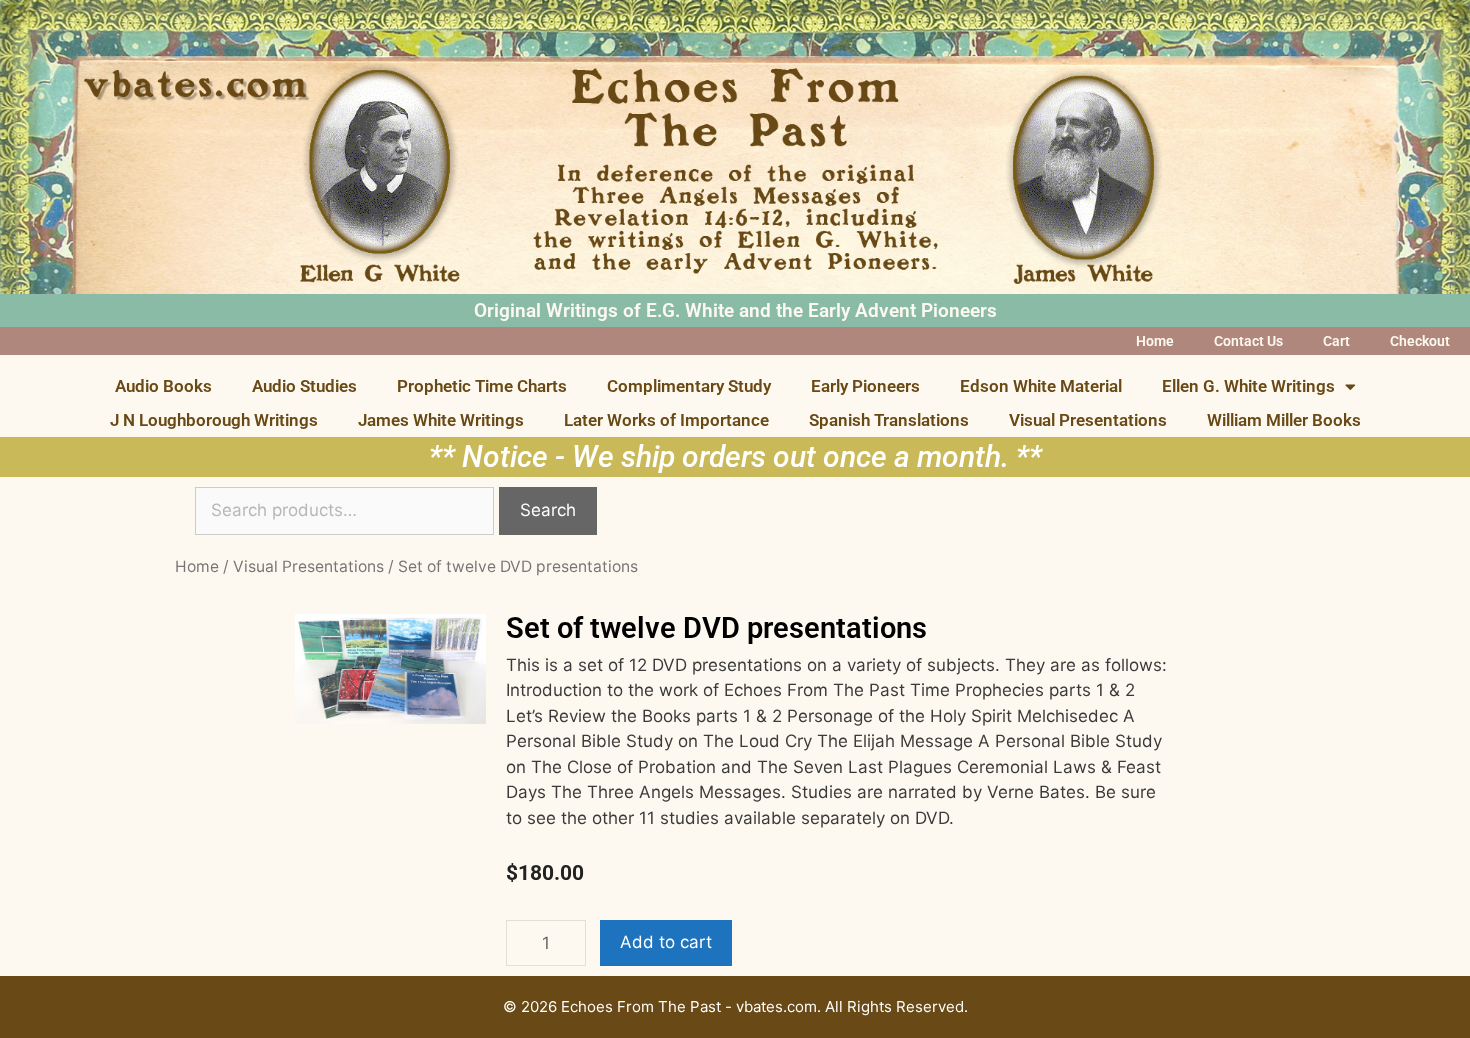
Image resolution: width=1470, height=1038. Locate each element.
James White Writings (441, 420)
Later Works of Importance (666, 420)
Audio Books (163, 386)
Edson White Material (1041, 386)
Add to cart (666, 942)
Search (548, 510)
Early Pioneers (865, 386)
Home (1155, 341)
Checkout (1420, 341)
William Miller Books (1284, 420)
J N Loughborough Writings (214, 420)
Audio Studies (304, 386)
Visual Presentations (1088, 420)
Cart (1336, 341)
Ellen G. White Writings (1248, 386)
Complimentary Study (689, 386)
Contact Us (1248, 341)
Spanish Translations (889, 420)
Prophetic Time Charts (482, 386)
